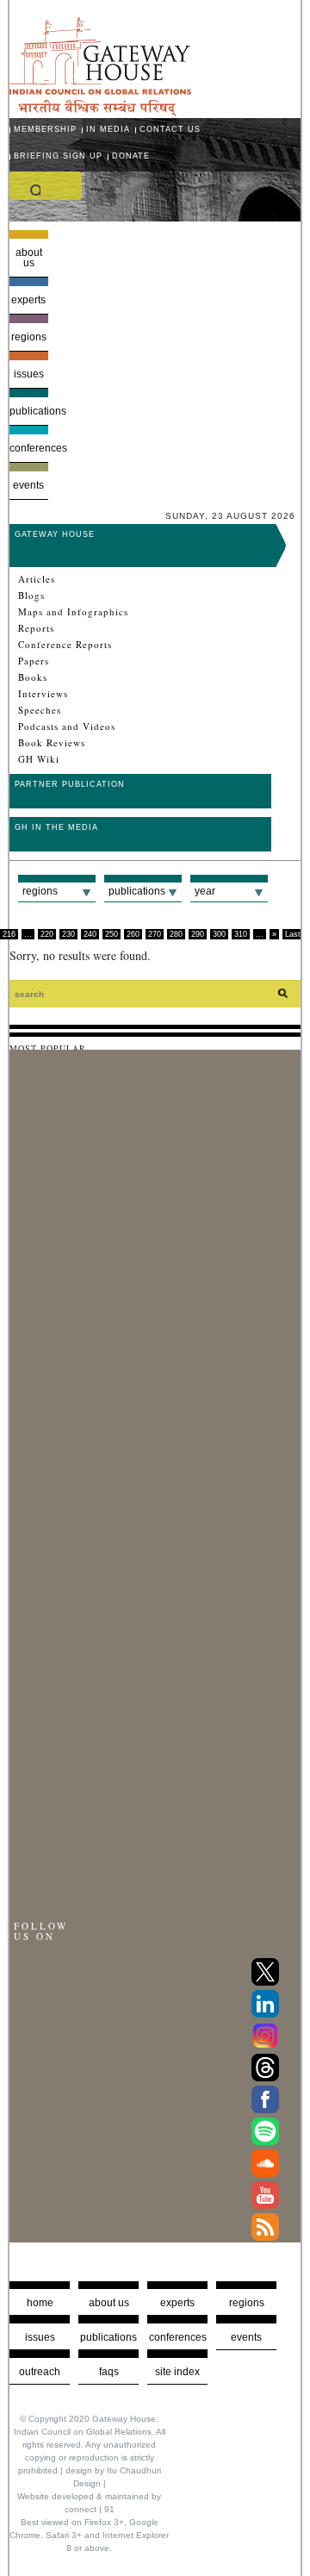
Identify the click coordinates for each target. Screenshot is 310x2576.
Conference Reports (65, 645)
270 (155, 934)
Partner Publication (70, 784)
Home (40, 2303)
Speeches (40, 710)
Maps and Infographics (73, 612)
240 (90, 934)
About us (29, 258)
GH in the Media (56, 827)
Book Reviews (52, 743)
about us (109, 2303)
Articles (37, 579)
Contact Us (170, 129)
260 (133, 934)
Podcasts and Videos (67, 727)
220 (47, 934)
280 (176, 934)
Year (205, 891)
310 (241, 934)
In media (108, 129)
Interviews (43, 694)
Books (33, 677)
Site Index (177, 2372)
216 (9, 934)
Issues (29, 374)
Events (28, 485)
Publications (29, 411)
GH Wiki (39, 759)
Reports (36, 628)
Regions (29, 337)
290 (198, 934)
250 (112, 934)
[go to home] (100, 112)
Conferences (29, 448)
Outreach (40, 2372)
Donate (131, 156)
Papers (34, 661)
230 (68, 934)
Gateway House (55, 534)
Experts (28, 300)
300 (219, 934)
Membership (45, 129)
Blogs (31, 596)
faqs (109, 2372)
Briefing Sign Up (58, 156)
